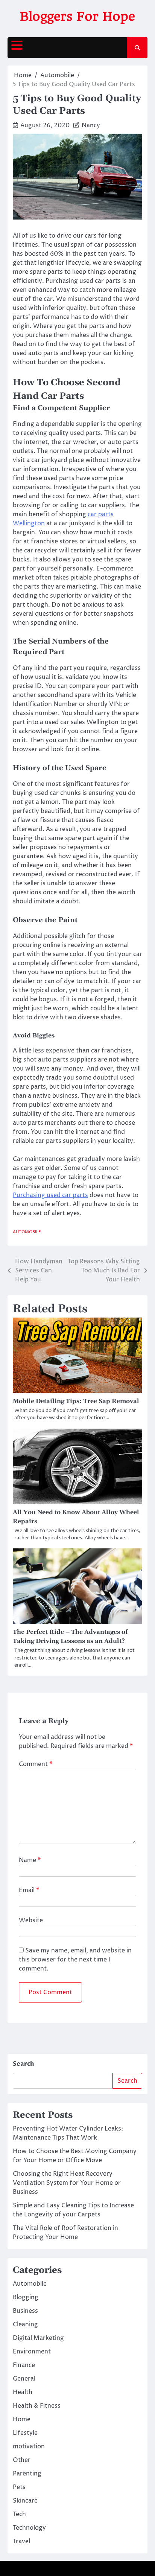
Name (30, 1860)
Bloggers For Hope (77, 16)
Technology (29, 2528)
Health (23, 2392)
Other (22, 2460)
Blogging (26, 2297)
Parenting (27, 2474)
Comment (36, 1764)
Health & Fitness (37, 2406)
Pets (19, 2487)
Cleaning (25, 2324)
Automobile (27, 1232)
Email (29, 1890)
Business (25, 2311)
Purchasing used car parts (50, 1195)
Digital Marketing (38, 2338)
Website (31, 1920)
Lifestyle (25, 2433)
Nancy (91, 125)
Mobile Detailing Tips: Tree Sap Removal (76, 1401)
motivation (29, 2446)
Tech (19, 2514)
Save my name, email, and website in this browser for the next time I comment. (75, 1960)
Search (24, 2064)
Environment (32, 2352)
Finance (24, 2365)
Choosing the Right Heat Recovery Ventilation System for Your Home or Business (67, 2183)
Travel (21, 2541)
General (24, 2379)
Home (22, 2419)
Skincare (25, 2501)
